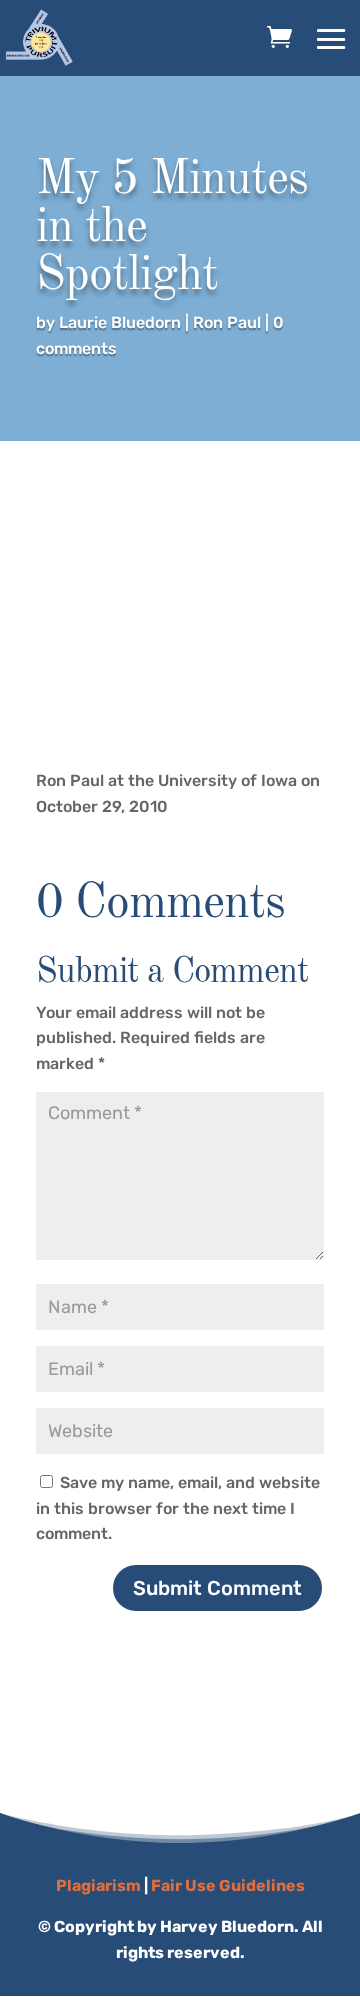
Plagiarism (98, 1885)
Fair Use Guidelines (228, 1885)
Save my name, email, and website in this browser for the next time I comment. (178, 1508)
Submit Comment (217, 1588)
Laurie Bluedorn (120, 322)
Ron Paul (227, 322)
